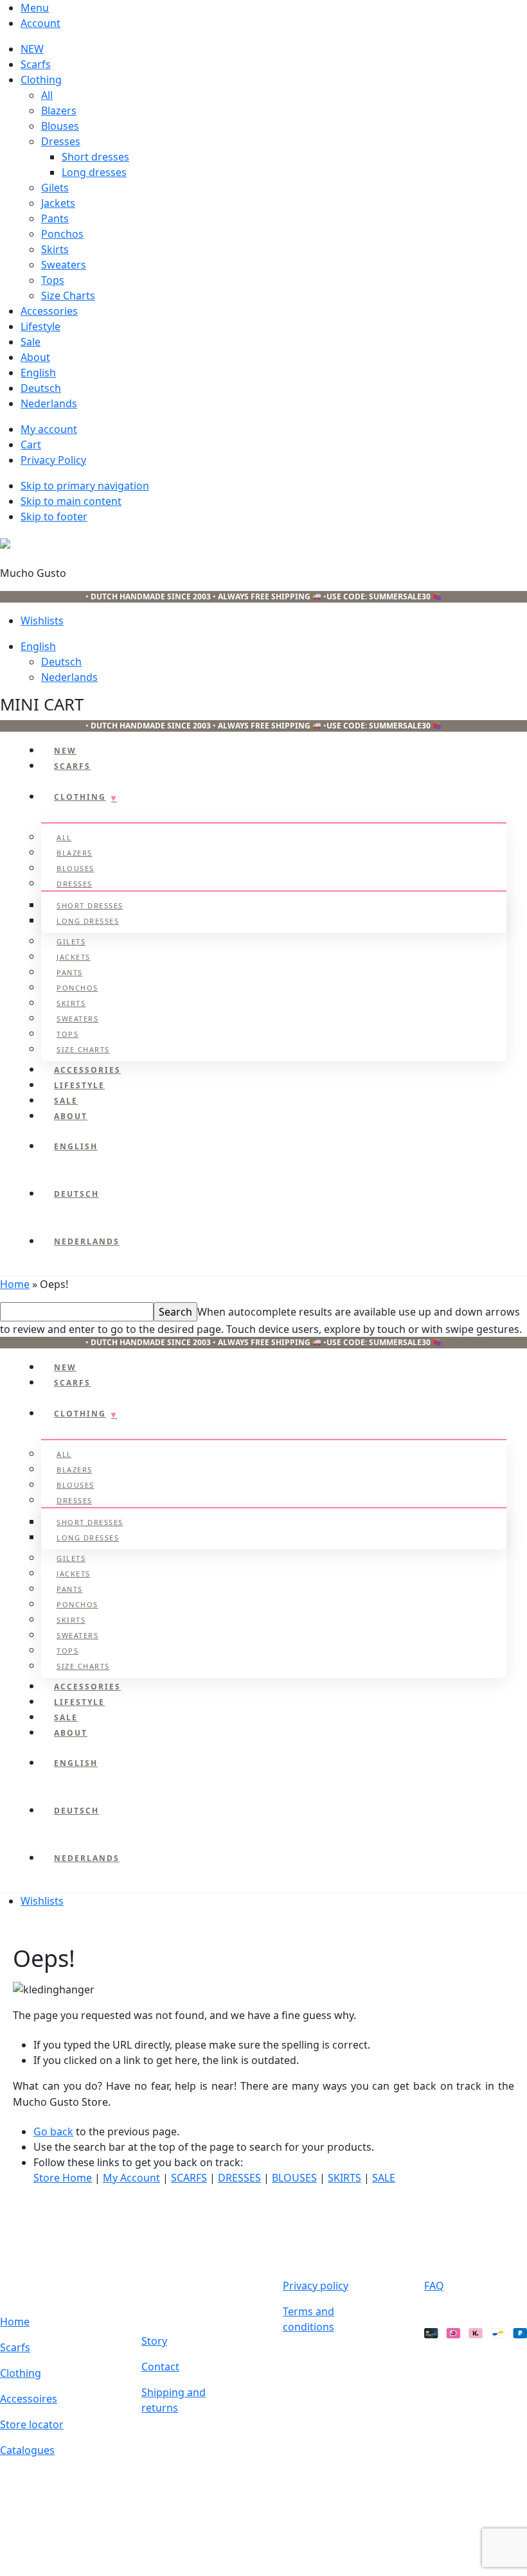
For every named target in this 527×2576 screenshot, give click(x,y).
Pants (55, 218)
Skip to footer (54, 516)
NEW (32, 49)
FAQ (434, 2286)
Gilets (55, 188)
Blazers (59, 110)
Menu (35, 8)
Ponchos (62, 234)
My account (49, 429)
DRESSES (239, 2178)
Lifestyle (40, 326)
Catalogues (27, 2450)
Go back (53, 2131)
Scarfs (36, 64)
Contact (160, 2367)
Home (15, 1284)
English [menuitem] (38, 646)
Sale (31, 342)
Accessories (49, 311)
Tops (53, 280)
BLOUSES (294, 2178)
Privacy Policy (53, 460)
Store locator (32, 2424)
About (35, 357)
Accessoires (29, 2399)
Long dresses (94, 172)
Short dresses (95, 157)
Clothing (41, 80)
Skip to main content (71, 501)
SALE (384, 2178)
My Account (131, 2178)
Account (40, 23)
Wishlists (42, 621)
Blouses (60, 126)
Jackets (58, 203)
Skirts (55, 249)
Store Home (63, 2178)
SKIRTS (344, 2178)
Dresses (61, 141)
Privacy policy (316, 2286)
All (47, 95)
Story (154, 2341)
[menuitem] (274, 373)
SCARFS (189, 2178)
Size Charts (68, 296)
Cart (31, 445)
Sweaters (64, 265)
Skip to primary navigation (85, 486)
